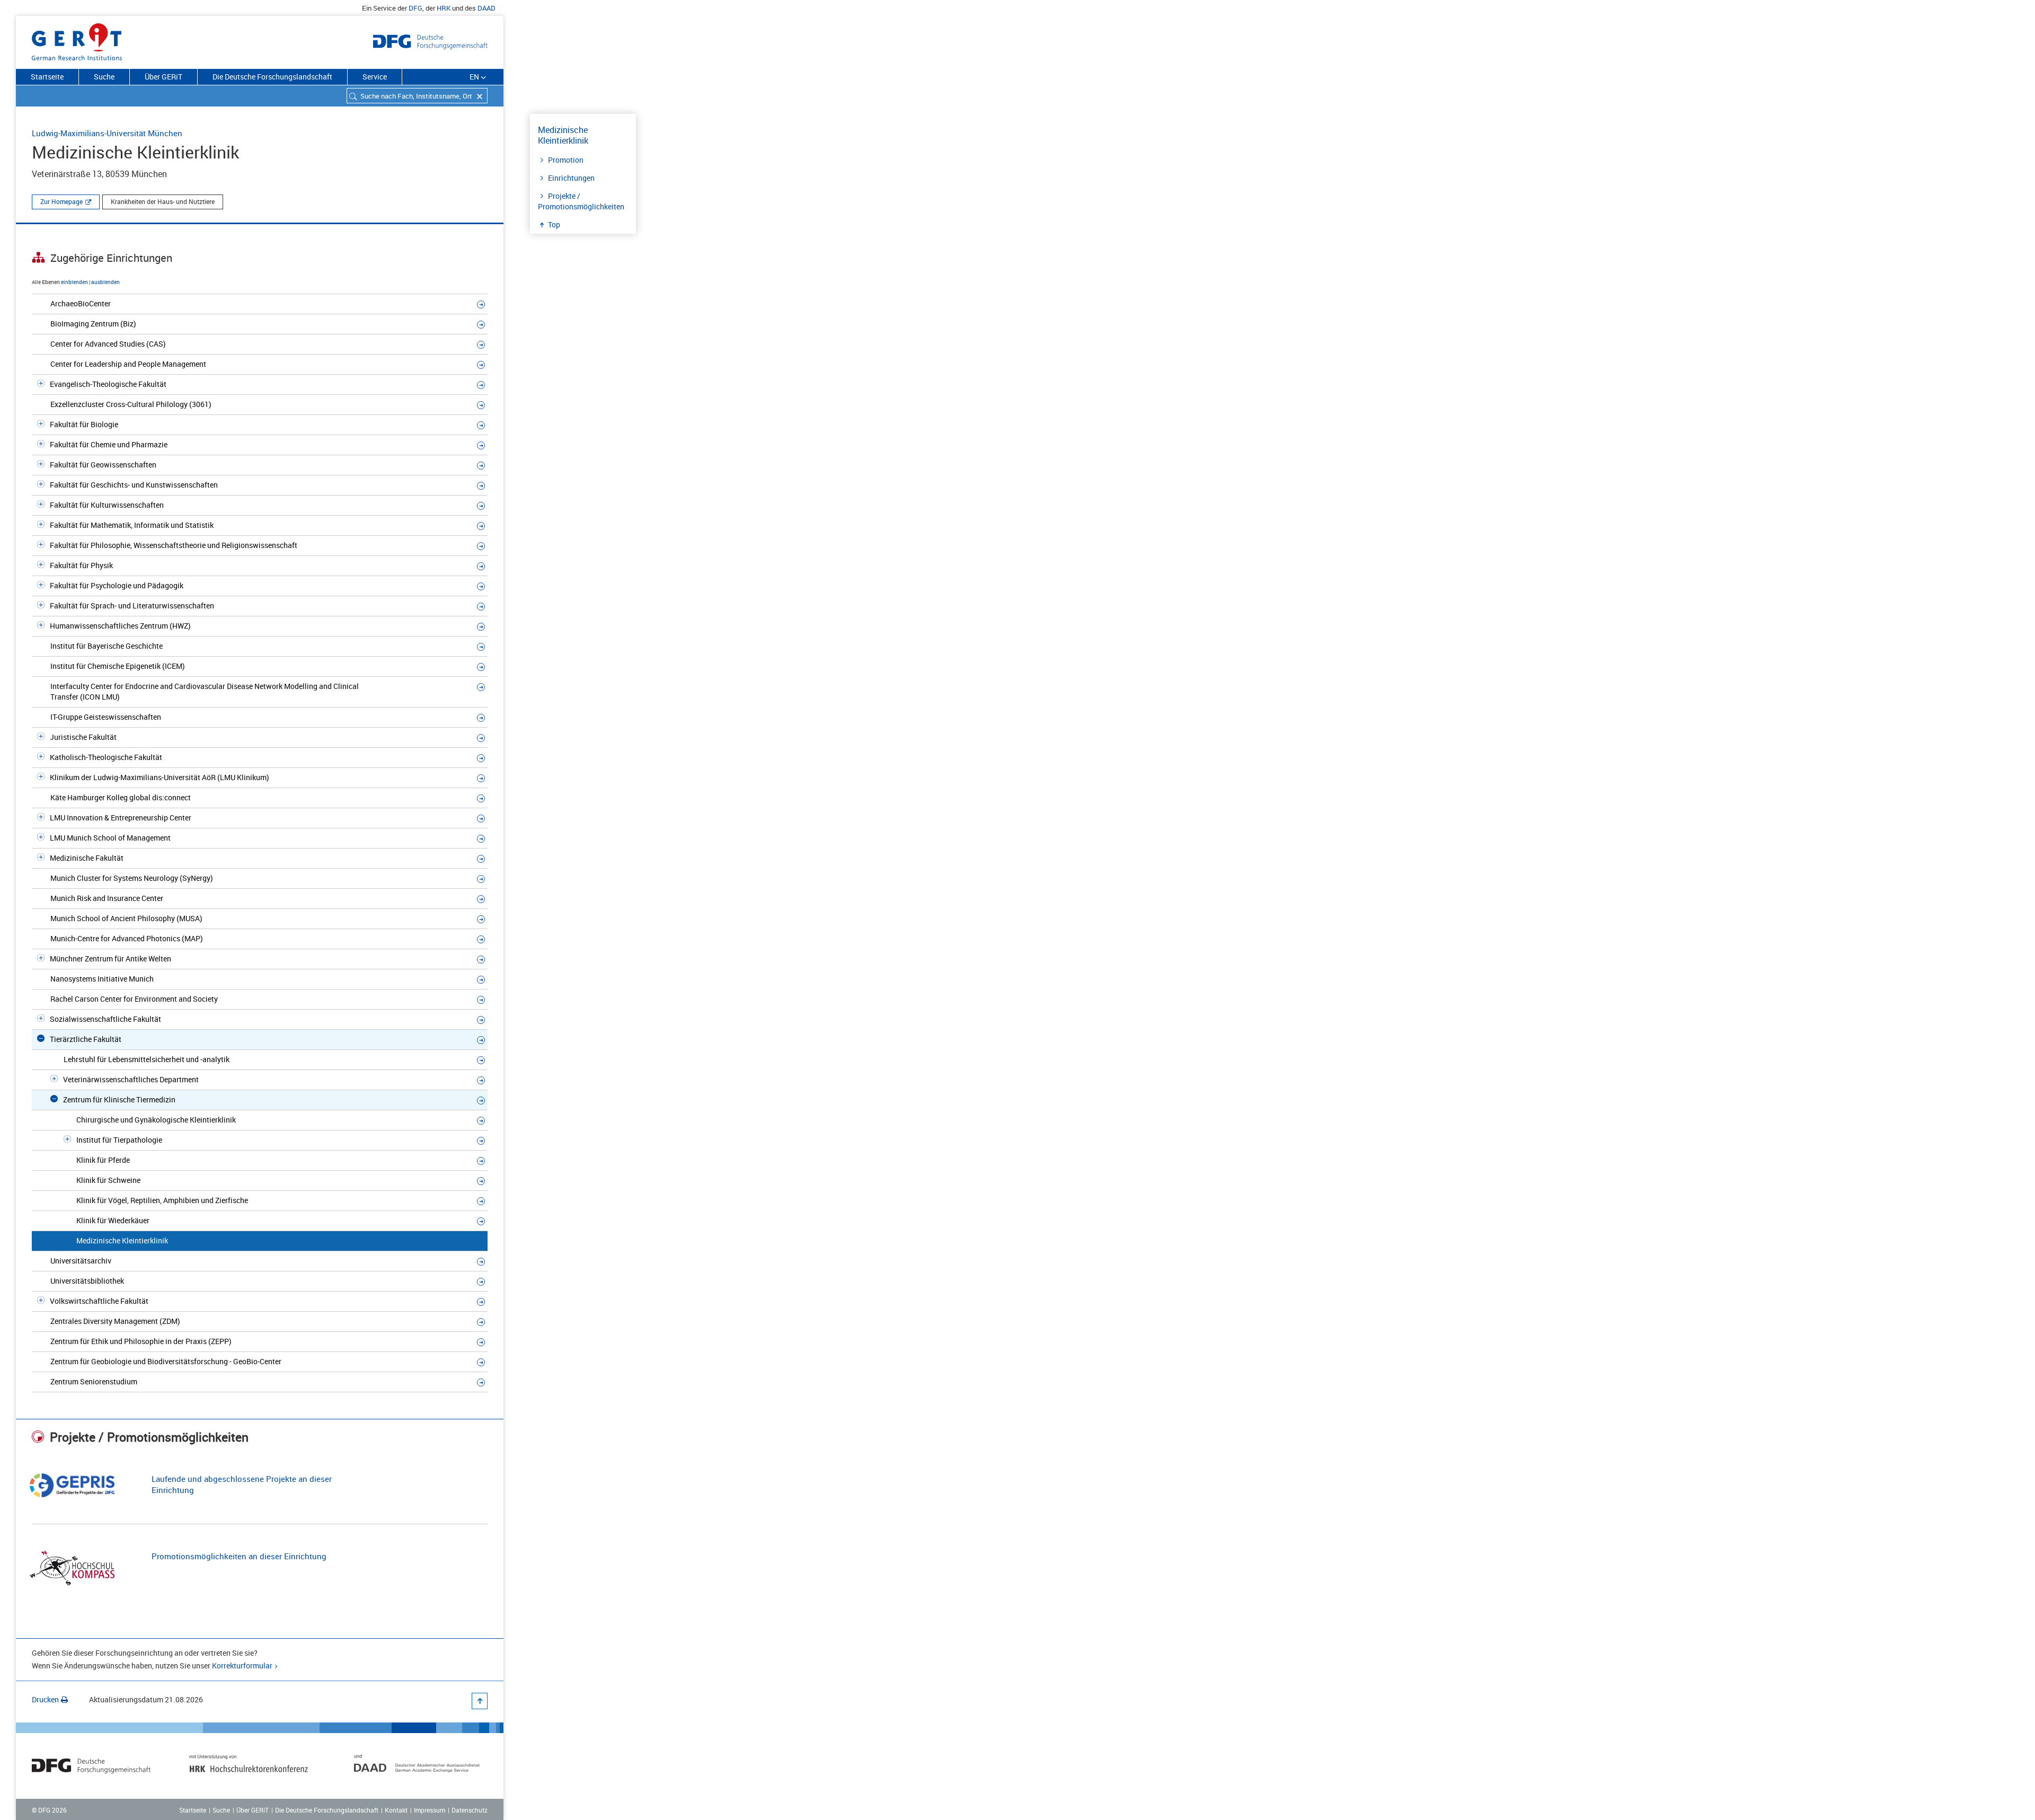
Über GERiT (163, 77)
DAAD (486, 8)
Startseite (47, 77)
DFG (415, 8)
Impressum (430, 1810)
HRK (444, 8)
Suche (104, 77)
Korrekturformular (242, 1666)
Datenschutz (470, 1810)
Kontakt (396, 1810)
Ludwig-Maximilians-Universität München (107, 133)
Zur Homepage (61, 201)
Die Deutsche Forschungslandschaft (272, 77)
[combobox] (417, 96)
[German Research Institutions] (77, 40)
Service (375, 77)
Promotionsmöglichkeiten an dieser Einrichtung (239, 1556)
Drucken (45, 1699)
